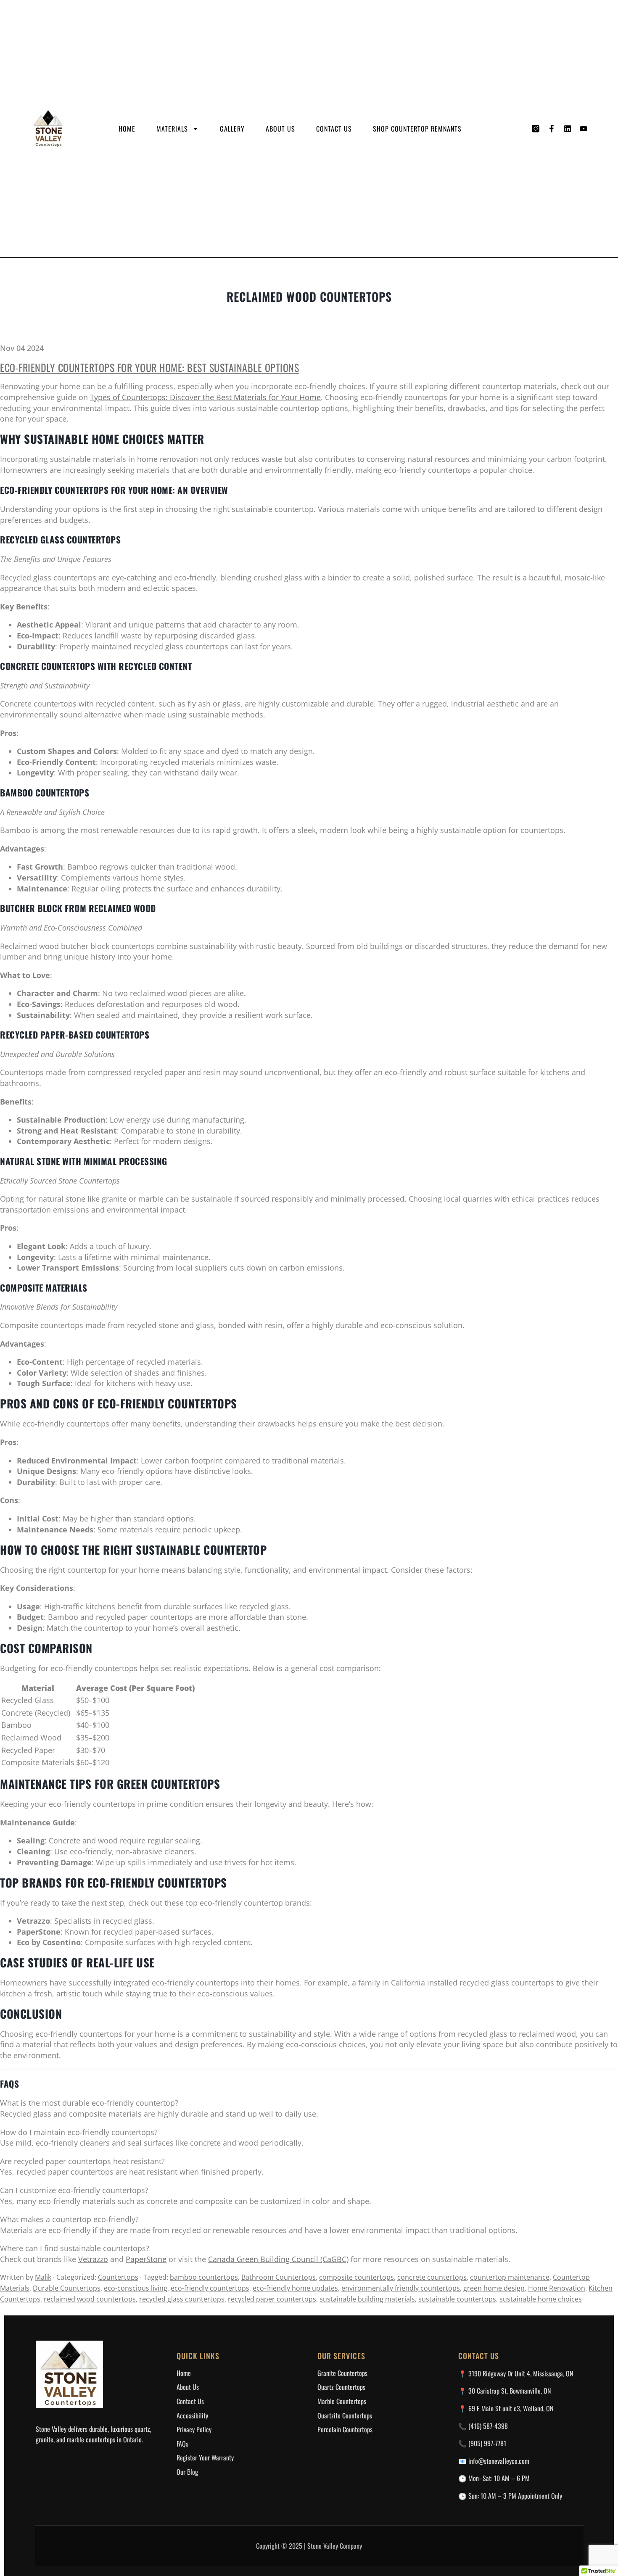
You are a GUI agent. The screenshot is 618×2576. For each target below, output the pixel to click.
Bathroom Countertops (279, 2277)
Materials (172, 129)
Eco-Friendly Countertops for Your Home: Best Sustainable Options (149, 367)
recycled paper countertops (272, 2299)
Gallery (232, 129)
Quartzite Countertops (345, 2415)
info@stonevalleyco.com (499, 2461)
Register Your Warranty (205, 2457)
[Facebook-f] (552, 129)
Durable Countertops (67, 2288)
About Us (280, 129)
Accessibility (192, 2415)
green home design (494, 2288)
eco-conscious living (136, 2288)
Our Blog (187, 2472)
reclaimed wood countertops (90, 2299)
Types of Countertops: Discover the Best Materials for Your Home (205, 397)
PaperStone (146, 2259)
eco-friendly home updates (295, 2288)
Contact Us (334, 129)
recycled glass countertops (182, 2299)
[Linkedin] (568, 129)
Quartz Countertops (341, 2387)
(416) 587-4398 (488, 2426)
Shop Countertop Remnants (417, 129)
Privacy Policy (194, 2429)
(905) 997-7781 (487, 2443)
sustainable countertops (457, 2299)
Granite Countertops (342, 2373)
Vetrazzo (93, 2259)
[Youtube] (584, 129)
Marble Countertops (342, 2401)
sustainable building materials (367, 2299)
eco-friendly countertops (210, 2288)
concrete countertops (432, 2277)
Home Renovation (557, 2288)
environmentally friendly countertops (401, 2288)
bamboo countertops (204, 2277)
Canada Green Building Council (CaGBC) (278, 2259)
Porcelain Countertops (345, 2429)
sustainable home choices (541, 2299)
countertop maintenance (510, 2277)
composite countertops (357, 2277)
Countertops (118, 2277)
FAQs (182, 2444)
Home (127, 129)
